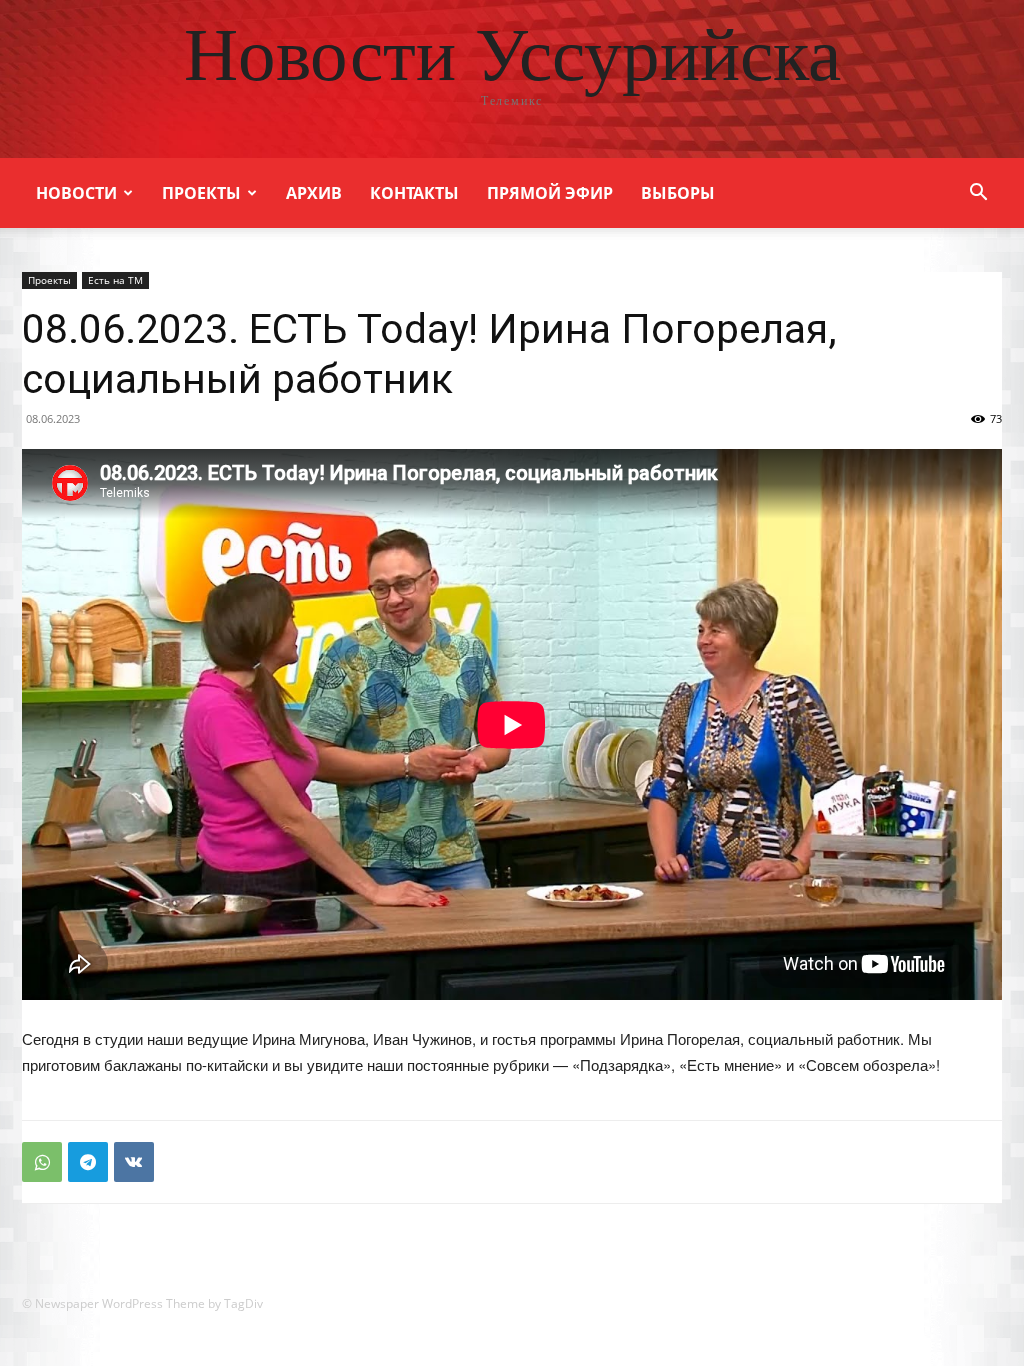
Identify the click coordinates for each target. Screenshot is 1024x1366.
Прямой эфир (550, 193)
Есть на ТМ (115, 280)
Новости (76, 193)
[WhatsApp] (42, 1162)
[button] (978, 194)
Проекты (201, 193)
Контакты (414, 193)
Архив (314, 193)
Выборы (678, 193)
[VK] (134, 1162)
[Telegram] (88, 1162)
